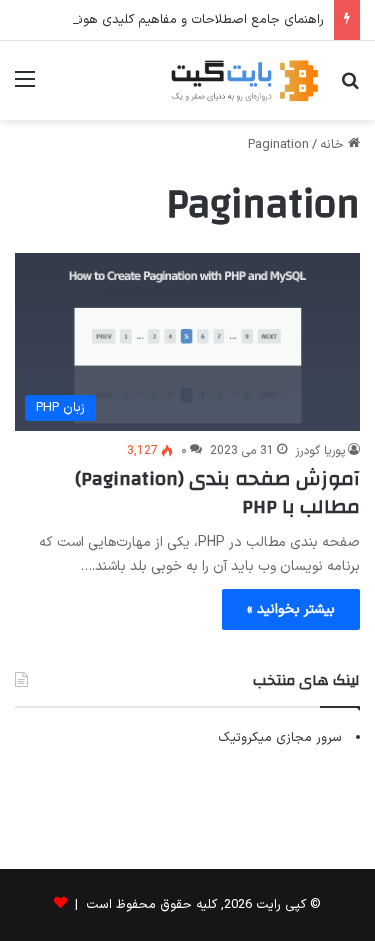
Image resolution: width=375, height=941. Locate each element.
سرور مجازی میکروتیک (280, 738)
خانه (334, 145)
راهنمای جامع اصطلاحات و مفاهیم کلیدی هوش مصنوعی (170, 20)
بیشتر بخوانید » (291, 609)
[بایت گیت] (245, 80)
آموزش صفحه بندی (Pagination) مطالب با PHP (217, 492)
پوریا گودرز (320, 451)
